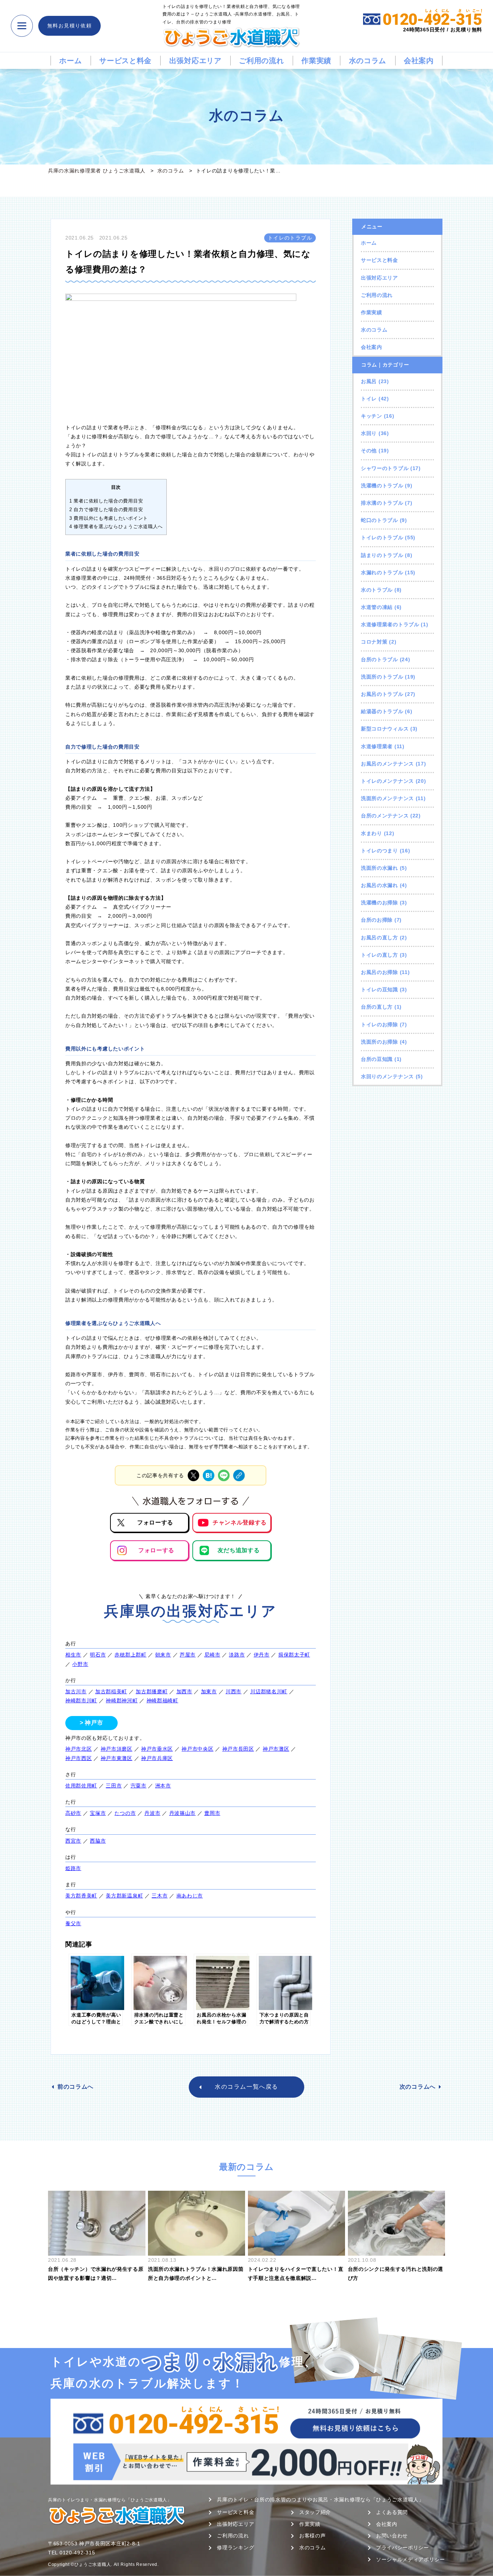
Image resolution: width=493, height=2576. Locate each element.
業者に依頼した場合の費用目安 (106, 501)
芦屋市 (188, 1655)
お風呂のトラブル (382, 694)
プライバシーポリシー (403, 2548)
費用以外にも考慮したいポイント (109, 518)
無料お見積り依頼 (69, 26)
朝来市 (163, 1655)
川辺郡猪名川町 (269, 1691)
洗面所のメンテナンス (387, 798)
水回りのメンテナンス (387, 1076)
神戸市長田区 (238, 1749)
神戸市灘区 (276, 1749)
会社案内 (419, 61)
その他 (369, 451)
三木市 (160, 1896)
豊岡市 (212, 1813)
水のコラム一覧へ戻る (247, 2087)
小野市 (80, 1664)
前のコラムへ (75, 2087)
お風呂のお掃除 (379, 972)
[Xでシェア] (193, 1475)
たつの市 (125, 1813)
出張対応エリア (195, 61)
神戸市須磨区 (117, 1749)
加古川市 (76, 1691)
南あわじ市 (190, 1896)
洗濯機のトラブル (382, 486)
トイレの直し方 (379, 955)
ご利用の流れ (261, 61)
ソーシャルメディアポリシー (411, 2559)
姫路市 (73, 1868)
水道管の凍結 (377, 607)
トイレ (369, 399)
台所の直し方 (377, 1007)
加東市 (209, 1691)
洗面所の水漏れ (379, 868)
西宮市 (73, 1841)
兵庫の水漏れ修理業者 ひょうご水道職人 (97, 171)
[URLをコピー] (239, 1475)
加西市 (184, 1691)
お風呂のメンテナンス (387, 764)
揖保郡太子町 (294, 1655)
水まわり (372, 833)
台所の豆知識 (377, 1059)
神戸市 (94, 1723)
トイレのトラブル (382, 537)
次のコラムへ (418, 2087)
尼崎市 (212, 1655)
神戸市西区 (79, 1758)
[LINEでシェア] (224, 1475)
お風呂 (369, 381)
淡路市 (237, 1655)
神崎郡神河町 (122, 1700)
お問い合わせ (392, 2536)
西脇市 (98, 1841)
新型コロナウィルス (385, 729)
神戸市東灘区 (117, 1758)
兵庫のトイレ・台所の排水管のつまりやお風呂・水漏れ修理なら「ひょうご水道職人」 (320, 2500)
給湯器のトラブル (382, 711)
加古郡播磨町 (152, 1691)
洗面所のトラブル (382, 677)
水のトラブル (377, 590)
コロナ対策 (374, 642)
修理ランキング (235, 2548)
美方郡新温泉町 (124, 1896)
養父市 (73, 1923)
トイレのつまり (379, 851)
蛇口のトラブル (379, 520)
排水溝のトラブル (382, 503)
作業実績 (316, 61)
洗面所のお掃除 (379, 1042)
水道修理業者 (377, 746)
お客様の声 (313, 2536)
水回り (369, 433)
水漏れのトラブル (382, 572)
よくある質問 (392, 2512)
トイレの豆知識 (379, 989)
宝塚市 (98, 1813)
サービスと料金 (125, 61)
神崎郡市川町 (81, 1700)
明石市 (98, 1655)
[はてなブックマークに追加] (209, 1475)
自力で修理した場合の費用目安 (106, 510)
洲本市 (163, 1786)
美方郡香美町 (81, 1896)
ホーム (70, 61)
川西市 (234, 1691)
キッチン (372, 416)
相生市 (73, 1655)
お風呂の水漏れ (379, 885)
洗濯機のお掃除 (379, 903)
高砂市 (73, 1813)
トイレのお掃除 (379, 1024)
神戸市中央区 (197, 1749)
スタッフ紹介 (315, 2512)
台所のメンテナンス (385, 816)
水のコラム (368, 61)
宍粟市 (139, 1786)
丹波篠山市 (183, 1813)
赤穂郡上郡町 (130, 1655)
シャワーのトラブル (385, 468)
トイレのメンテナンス (387, 781)
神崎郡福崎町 (162, 1700)
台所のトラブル (379, 659)
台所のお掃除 (377, 920)
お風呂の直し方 (379, 938)
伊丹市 (262, 1655)
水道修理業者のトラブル (390, 624)
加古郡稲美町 (111, 1691)
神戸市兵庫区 (157, 1758)
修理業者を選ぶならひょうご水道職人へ (116, 526)
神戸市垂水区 (157, 1749)
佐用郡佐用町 (81, 1786)
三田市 (114, 1786)
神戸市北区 (79, 1749)
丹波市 (152, 1813)
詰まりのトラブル (382, 555)
